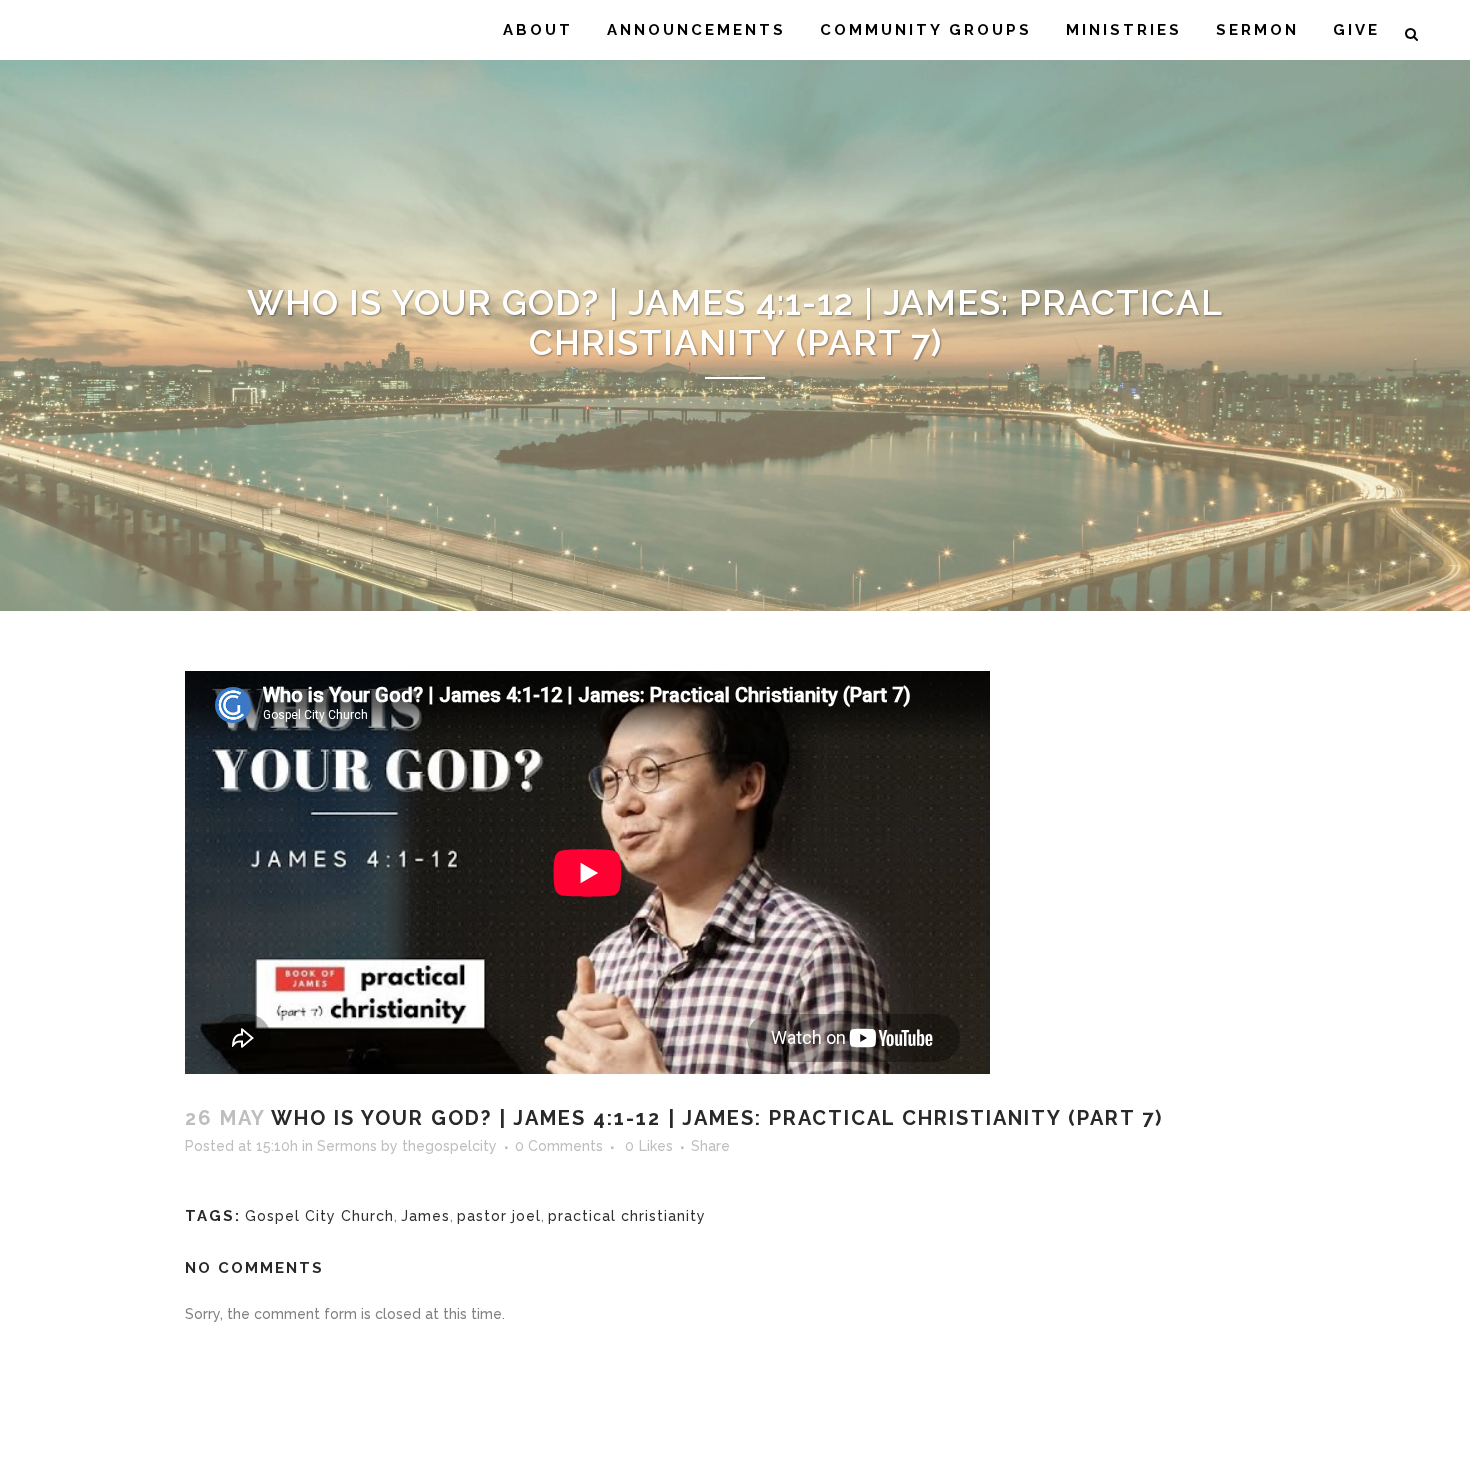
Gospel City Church (319, 1216)
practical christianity (627, 1216)
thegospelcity (449, 1146)
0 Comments (559, 1146)
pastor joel (499, 1216)
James (425, 1216)
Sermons (347, 1146)
